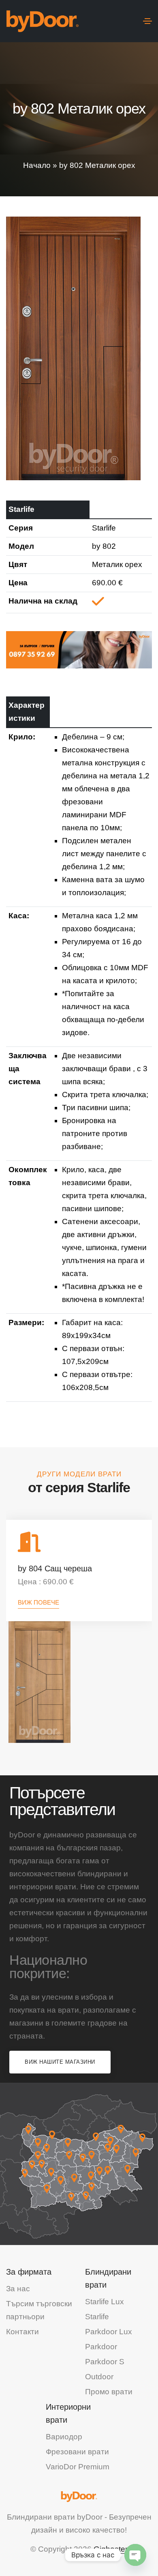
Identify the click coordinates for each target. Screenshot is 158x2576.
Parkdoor (101, 2347)
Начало (37, 165)
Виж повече (38, 1602)
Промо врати (109, 2392)
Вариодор (64, 2437)
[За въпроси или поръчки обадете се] (79, 649)
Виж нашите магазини (60, 2062)
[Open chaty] (135, 2555)
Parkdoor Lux (109, 2332)
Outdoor (99, 2377)
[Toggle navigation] (147, 21)
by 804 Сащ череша (55, 1568)
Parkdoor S (105, 2362)
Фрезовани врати (77, 2452)
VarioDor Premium (78, 2467)
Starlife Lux (105, 2302)
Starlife (97, 2317)
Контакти (22, 2332)
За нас (18, 2289)
